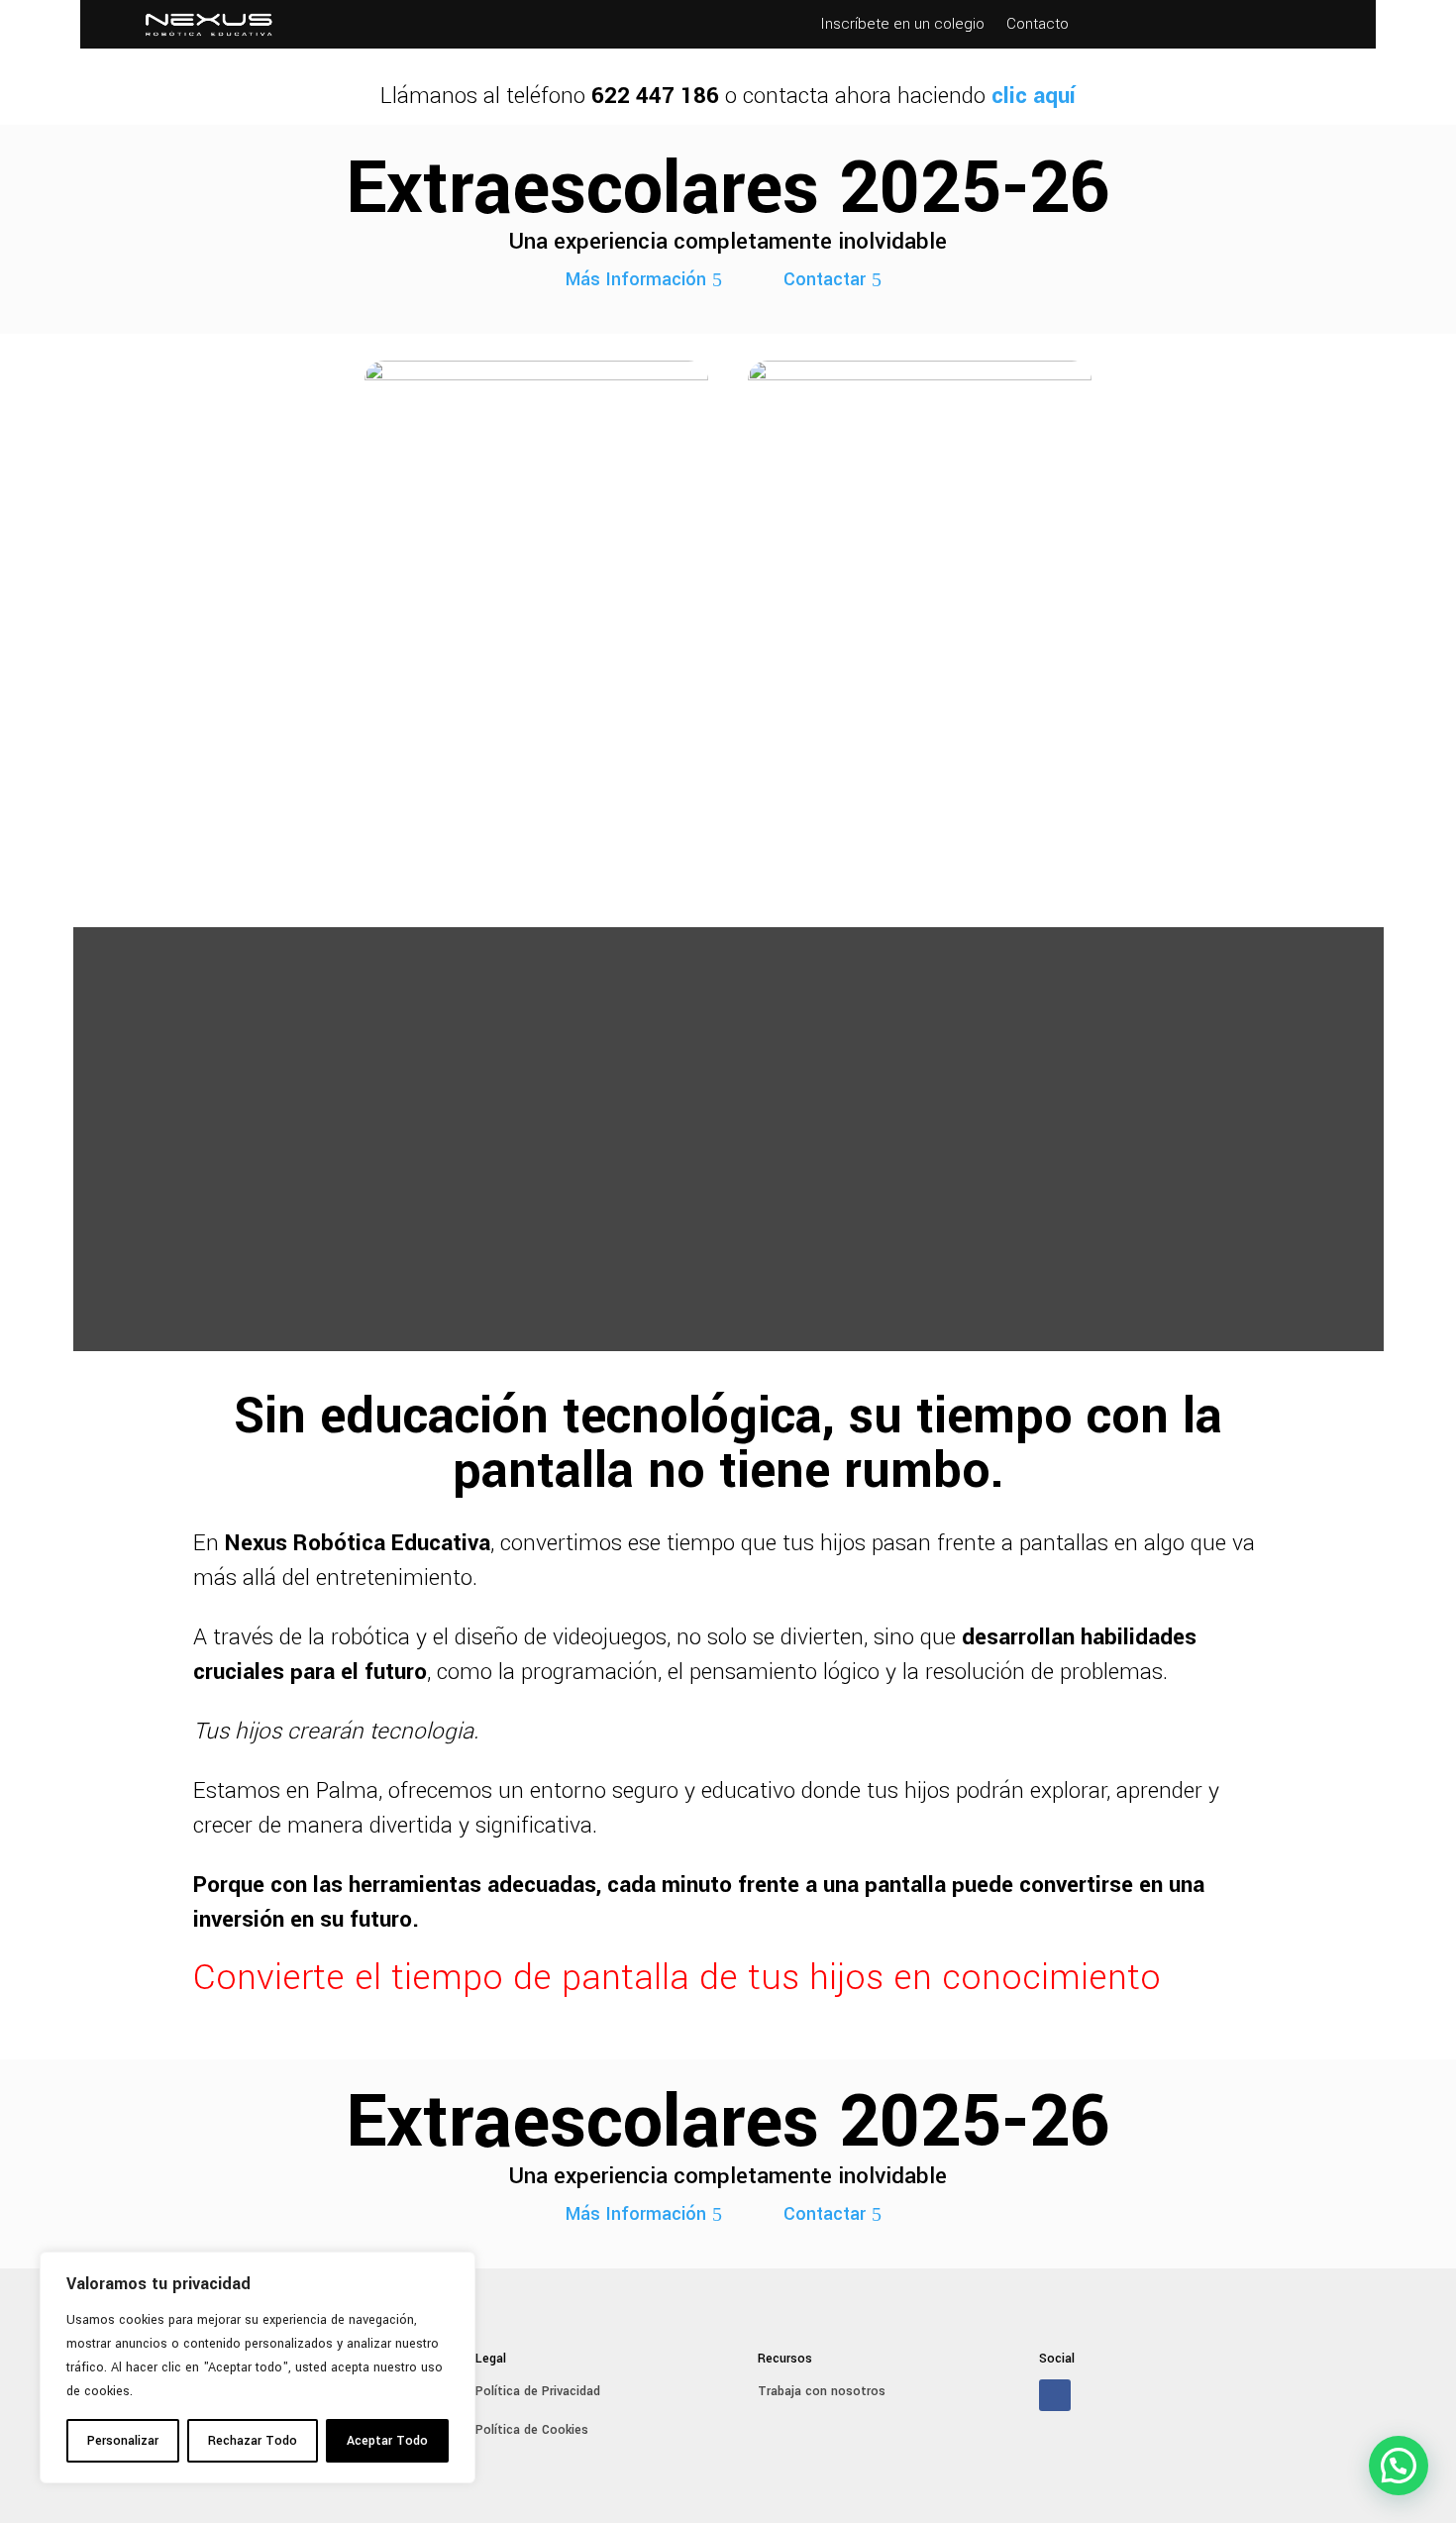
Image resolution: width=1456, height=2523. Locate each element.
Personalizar (123, 2441)
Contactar (825, 279)
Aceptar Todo (387, 2441)
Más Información (636, 279)
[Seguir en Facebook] (1055, 2395)
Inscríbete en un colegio (902, 26)
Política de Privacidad (538, 2391)
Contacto (1038, 26)
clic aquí (1034, 96)
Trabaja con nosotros (822, 2391)
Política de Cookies (532, 2430)
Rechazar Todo (253, 2441)
